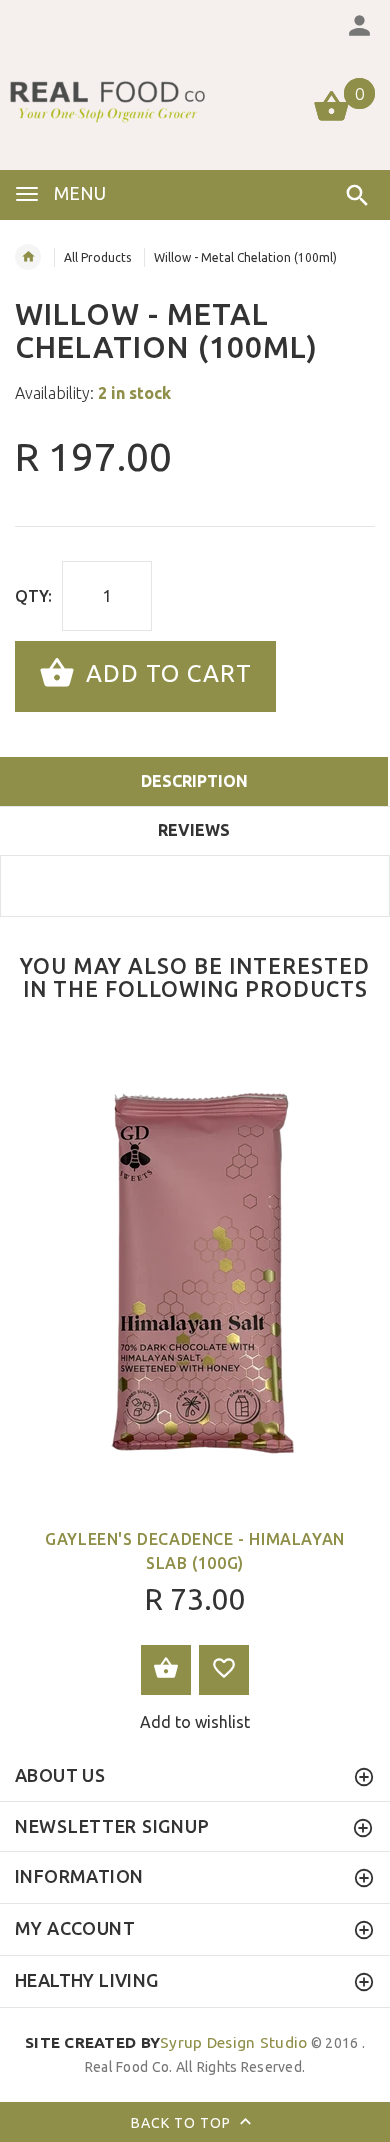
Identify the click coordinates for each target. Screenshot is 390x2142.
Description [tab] (194, 781)
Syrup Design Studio (166, 2042)
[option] (195, 1387)
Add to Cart (165, 674)
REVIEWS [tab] (194, 830)
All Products (97, 257)
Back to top (183, 2123)
